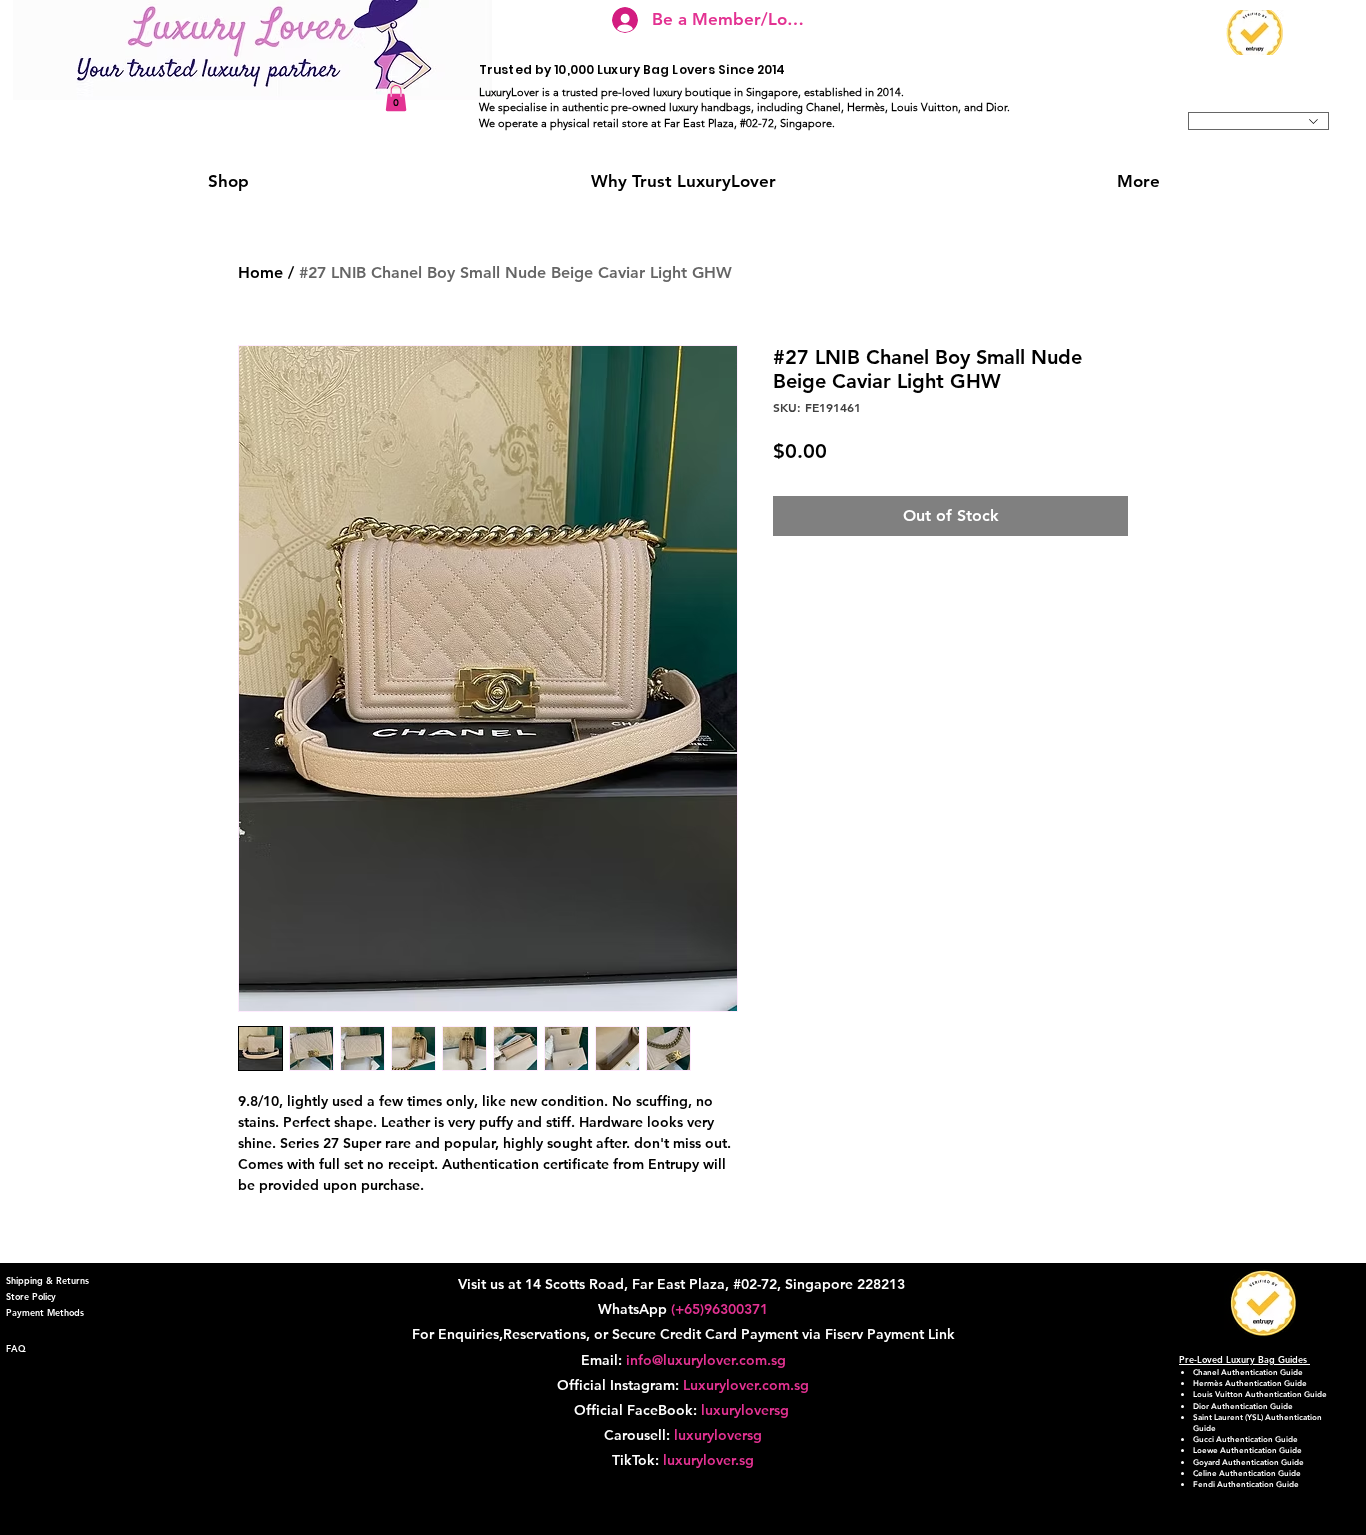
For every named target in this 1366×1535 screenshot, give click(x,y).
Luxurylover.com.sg (746, 1385)
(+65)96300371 (719, 1309)
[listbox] (1258, 121)
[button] (396, 98)
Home (260, 272)
